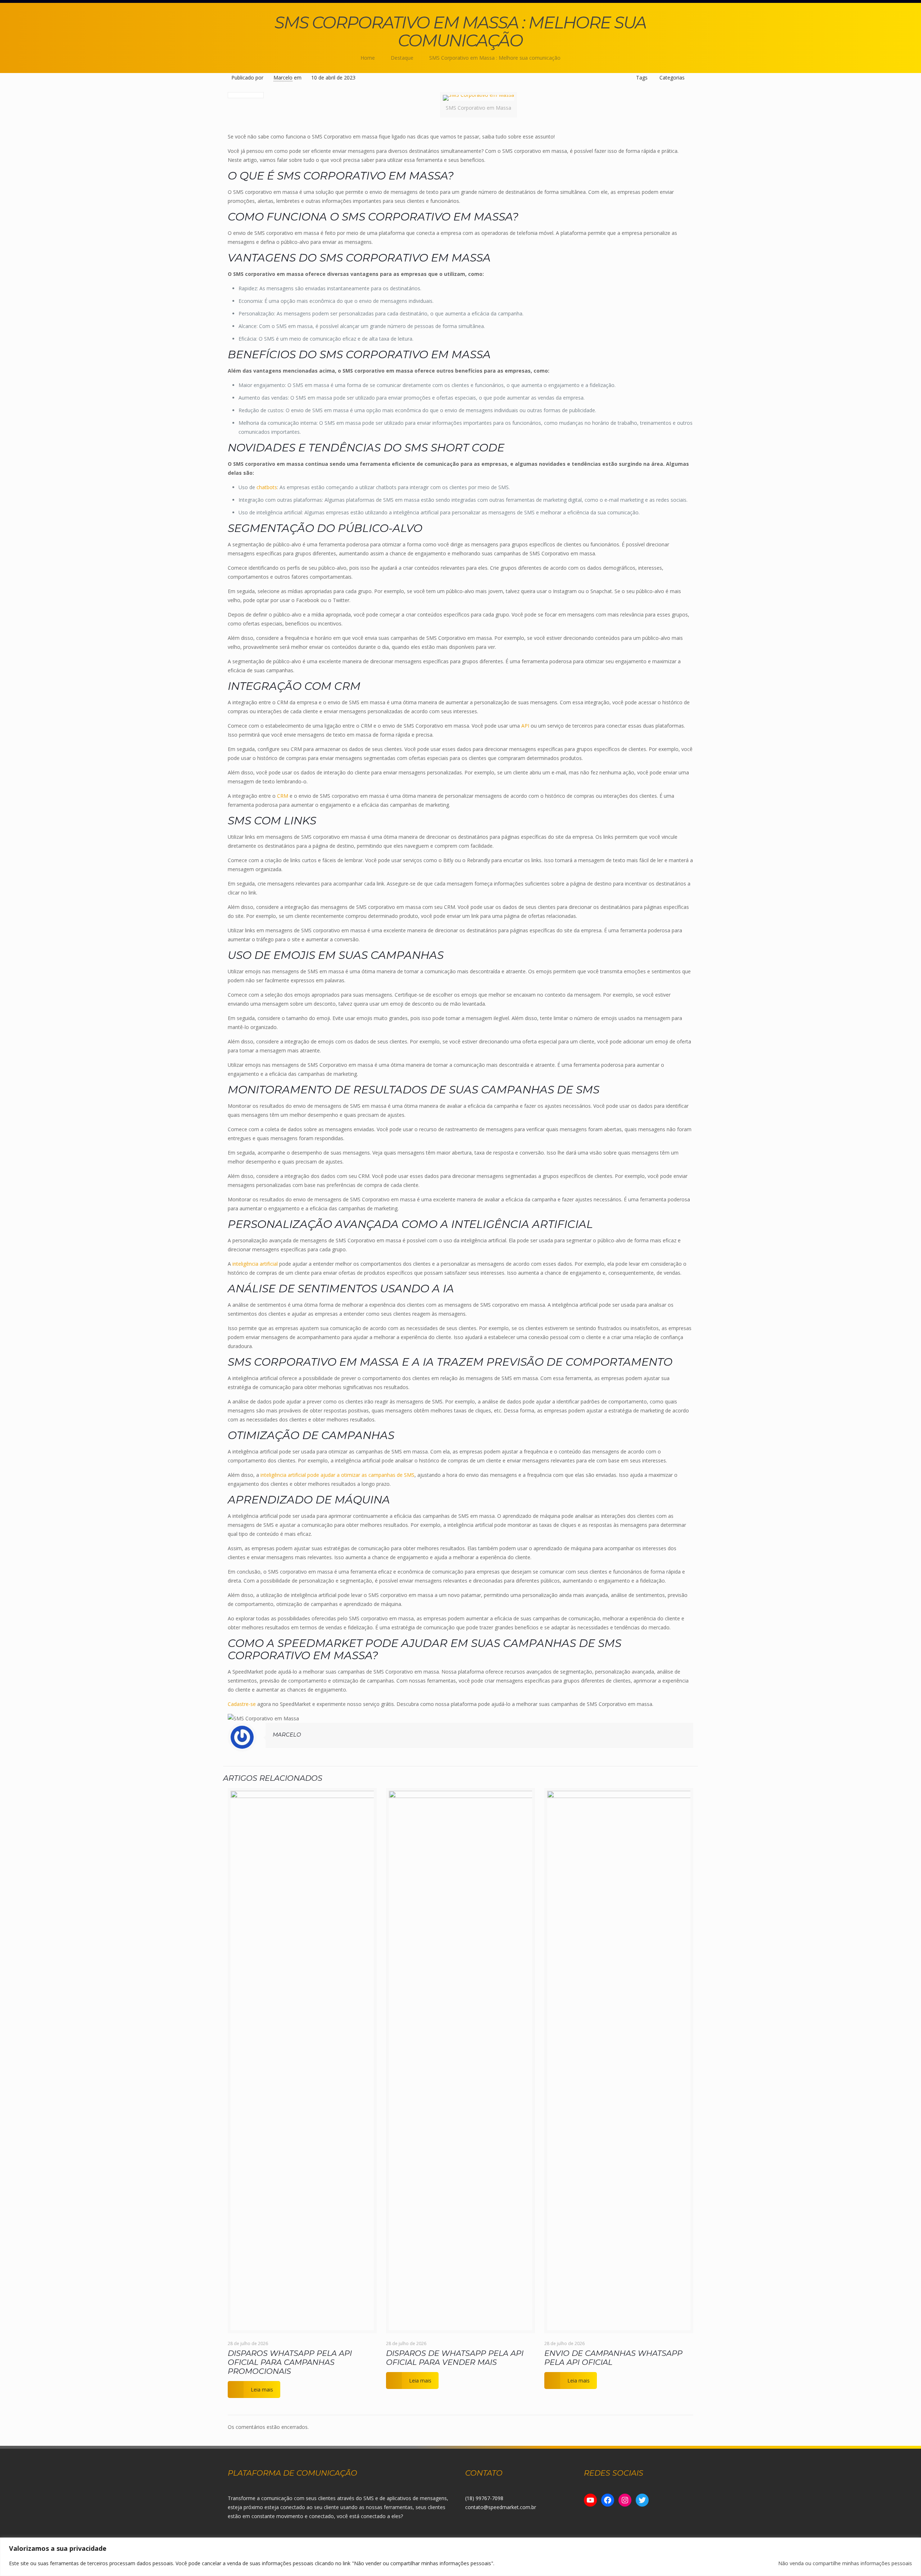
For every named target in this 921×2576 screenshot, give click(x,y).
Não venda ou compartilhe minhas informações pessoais (845, 2563)
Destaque (402, 58)
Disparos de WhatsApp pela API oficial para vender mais (455, 2358)
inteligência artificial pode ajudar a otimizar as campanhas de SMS (337, 1475)
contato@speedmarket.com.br (501, 2507)
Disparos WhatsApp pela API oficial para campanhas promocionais (290, 2362)
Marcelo (283, 78)
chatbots (267, 487)
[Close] (913, 2544)
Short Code (468, 448)
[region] (460, 2557)
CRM (283, 796)
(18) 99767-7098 (484, 2498)
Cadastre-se (242, 1704)
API (525, 726)
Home (368, 58)
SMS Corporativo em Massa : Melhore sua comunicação (495, 58)
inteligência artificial (255, 1264)
